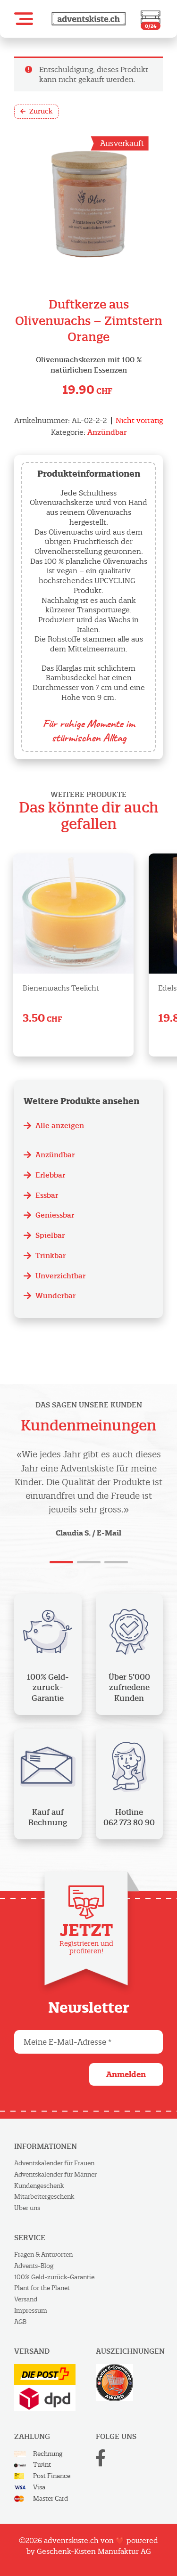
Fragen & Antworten (43, 2255)
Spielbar (50, 1235)
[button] (24, 19)
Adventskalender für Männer (55, 2174)
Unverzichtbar (60, 1276)
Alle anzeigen (60, 1125)
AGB (20, 2322)
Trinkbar (51, 1255)
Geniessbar (55, 1215)
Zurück (41, 111)
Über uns (27, 2208)
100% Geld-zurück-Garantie (54, 2277)
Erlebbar (50, 1175)
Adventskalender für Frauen (54, 2163)
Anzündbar (107, 432)
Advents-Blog (34, 2266)
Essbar (47, 1195)
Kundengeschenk (39, 2186)
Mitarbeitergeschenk (44, 2197)
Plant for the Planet (42, 2288)
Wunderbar (55, 1296)
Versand (26, 2299)
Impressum (31, 2311)
